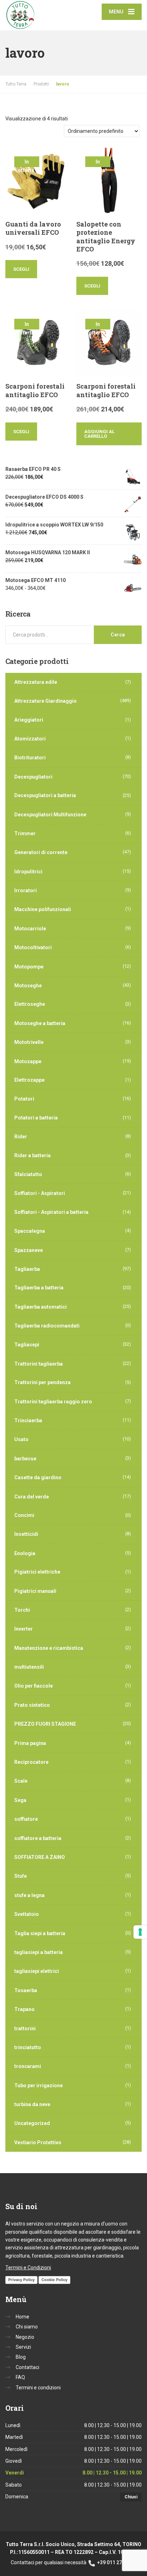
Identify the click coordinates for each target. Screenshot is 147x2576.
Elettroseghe (30, 1004)
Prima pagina (30, 1743)
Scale (21, 1781)
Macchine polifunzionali (43, 909)
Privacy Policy (21, 2280)
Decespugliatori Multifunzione (50, 815)
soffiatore (26, 1819)
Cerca (118, 635)
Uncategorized (32, 2123)
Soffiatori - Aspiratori (40, 1193)
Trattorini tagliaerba (39, 1364)
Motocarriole (30, 929)
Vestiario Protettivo (38, 2143)
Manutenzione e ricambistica (49, 1648)
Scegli (21, 269)
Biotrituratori (30, 758)
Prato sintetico (32, 1705)
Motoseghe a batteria (40, 1023)
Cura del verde (32, 1497)
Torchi (22, 1610)
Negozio (25, 2337)
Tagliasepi (27, 1345)
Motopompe (29, 967)
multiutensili (29, 1667)
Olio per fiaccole (34, 1686)
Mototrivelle (29, 1042)
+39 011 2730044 (116, 2562)
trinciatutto (28, 2047)
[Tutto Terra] (39, 15)
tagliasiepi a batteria (39, 1952)
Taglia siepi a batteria (40, 1933)
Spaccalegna (30, 1231)
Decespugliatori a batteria (45, 795)
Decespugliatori (33, 777)
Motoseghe (28, 986)
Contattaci (27, 2367)
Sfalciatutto (28, 1174)
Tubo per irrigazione (39, 2086)
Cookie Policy (54, 2280)
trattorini (25, 2029)
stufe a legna (29, 1895)
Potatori (24, 1099)
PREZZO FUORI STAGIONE (45, 1724)
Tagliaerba (27, 1269)
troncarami (28, 2066)
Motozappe (28, 1061)
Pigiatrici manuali (35, 1591)
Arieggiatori (29, 720)
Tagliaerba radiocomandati (47, 1326)
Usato (21, 1439)
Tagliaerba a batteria (39, 1288)
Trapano (24, 2009)
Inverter (24, 1629)
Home (22, 2317)
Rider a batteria (32, 1155)
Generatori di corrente (41, 852)
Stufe (21, 1876)
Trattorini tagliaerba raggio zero (53, 1402)
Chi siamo (27, 2327)
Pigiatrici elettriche (37, 1572)
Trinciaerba (28, 1421)
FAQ (20, 2377)
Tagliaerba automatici (40, 1307)
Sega (20, 1800)
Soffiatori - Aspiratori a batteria (51, 1212)
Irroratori (26, 890)
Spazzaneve (29, 1250)
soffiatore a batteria (38, 1838)
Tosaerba (26, 1990)
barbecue (25, 1459)
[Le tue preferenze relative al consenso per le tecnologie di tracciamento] (140, 1932)
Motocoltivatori (33, 947)
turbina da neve (32, 2104)
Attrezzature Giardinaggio (45, 701)
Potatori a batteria (36, 1118)
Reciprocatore (31, 1762)
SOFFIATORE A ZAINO (40, 1857)
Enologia (25, 1553)
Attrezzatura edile (36, 682)
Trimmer (25, 833)
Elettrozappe (29, 1080)
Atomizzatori (30, 739)
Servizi (23, 2347)
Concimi (24, 1515)
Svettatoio (27, 1914)
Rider (21, 1137)
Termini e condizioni (38, 2388)
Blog (21, 2357)
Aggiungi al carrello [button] (99, 434)
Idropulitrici (28, 872)
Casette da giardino (38, 1477)
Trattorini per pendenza (42, 1382)
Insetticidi (26, 1534)
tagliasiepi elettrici (37, 1971)
